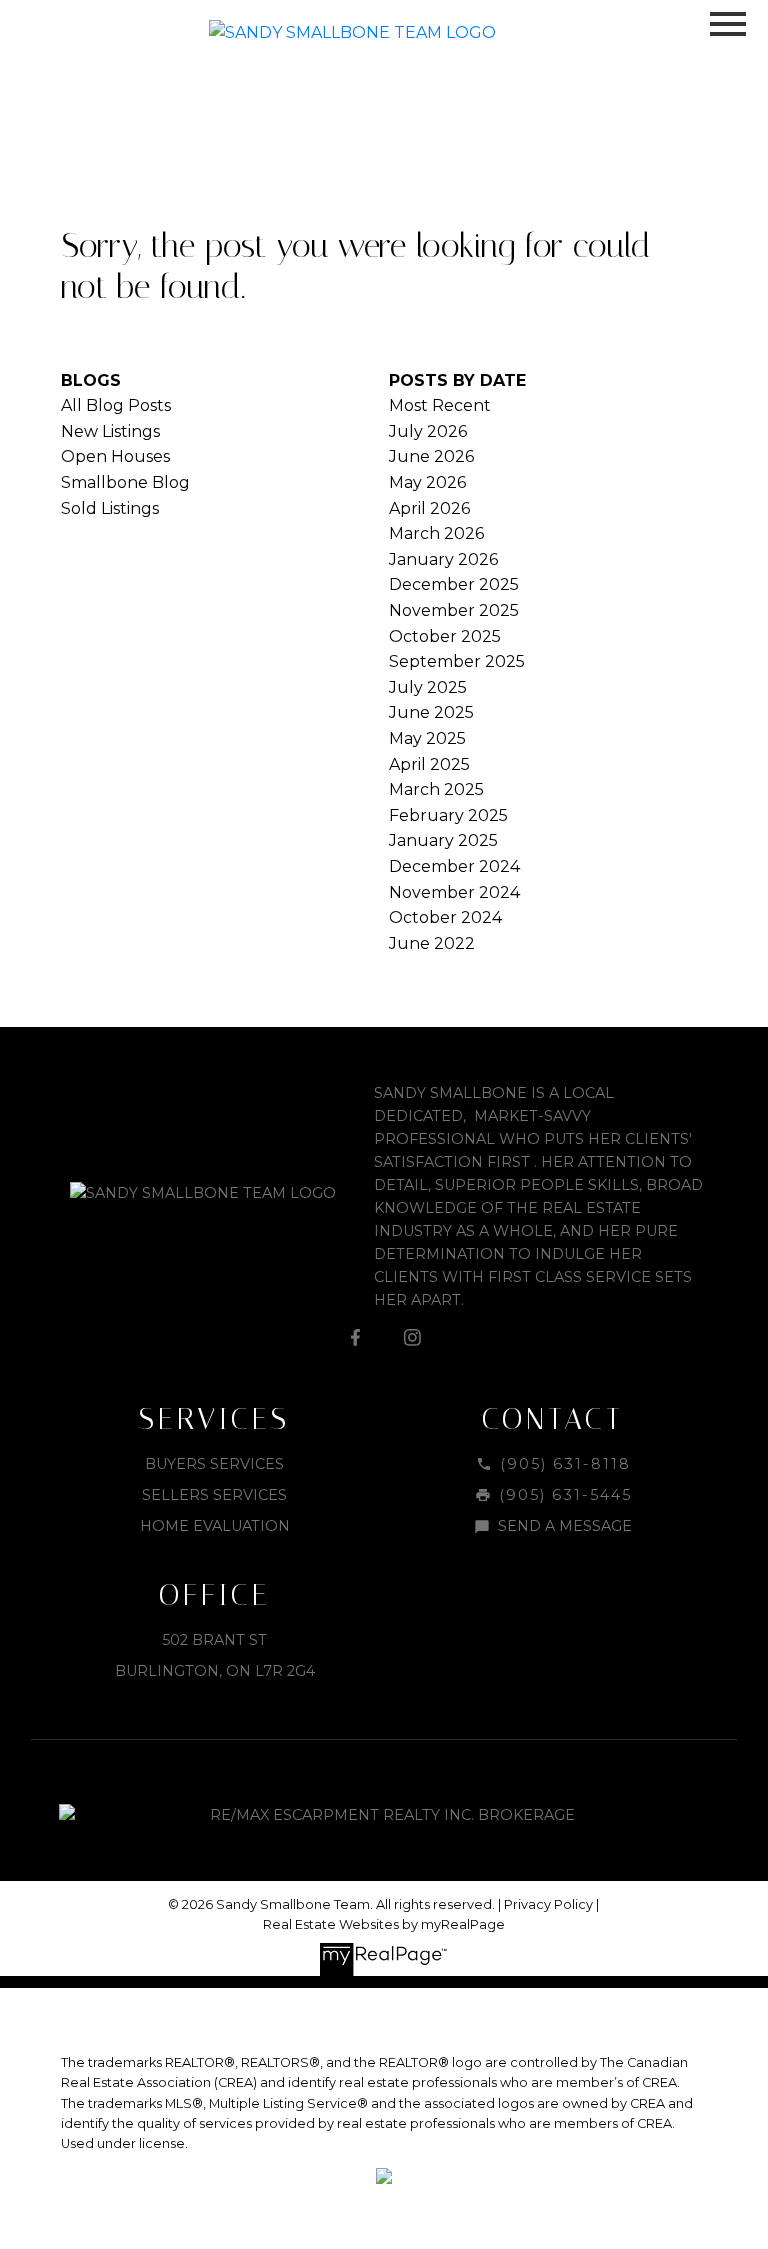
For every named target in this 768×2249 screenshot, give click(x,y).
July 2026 (428, 431)
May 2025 (427, 738)
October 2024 (445, 917)
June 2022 (432, 943)
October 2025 (445, 636)
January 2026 (443, 559)
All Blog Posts (116, 405)
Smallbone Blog (125, 482)
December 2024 (454, 866)
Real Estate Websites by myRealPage (384, 1924)
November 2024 (454, 892)
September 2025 (457, 661)
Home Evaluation (215, 1526)
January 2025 (443, 840)
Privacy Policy (548, 1904)
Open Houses (115, 456)
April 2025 (429, 764)
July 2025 (428, 687)
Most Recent (440, 405)
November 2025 (454, 610)
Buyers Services (214, 1464)
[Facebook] (356, 1337)
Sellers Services (214, 1495)
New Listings (110, 431)
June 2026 (431, 456)
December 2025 (454, 584)
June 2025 (431, 712)
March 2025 (436, 789)
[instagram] (412, 1337)
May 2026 (427, 482)
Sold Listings (110, 508)
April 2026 (429, 508)
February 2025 (448, 815)
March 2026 (436, 533)
